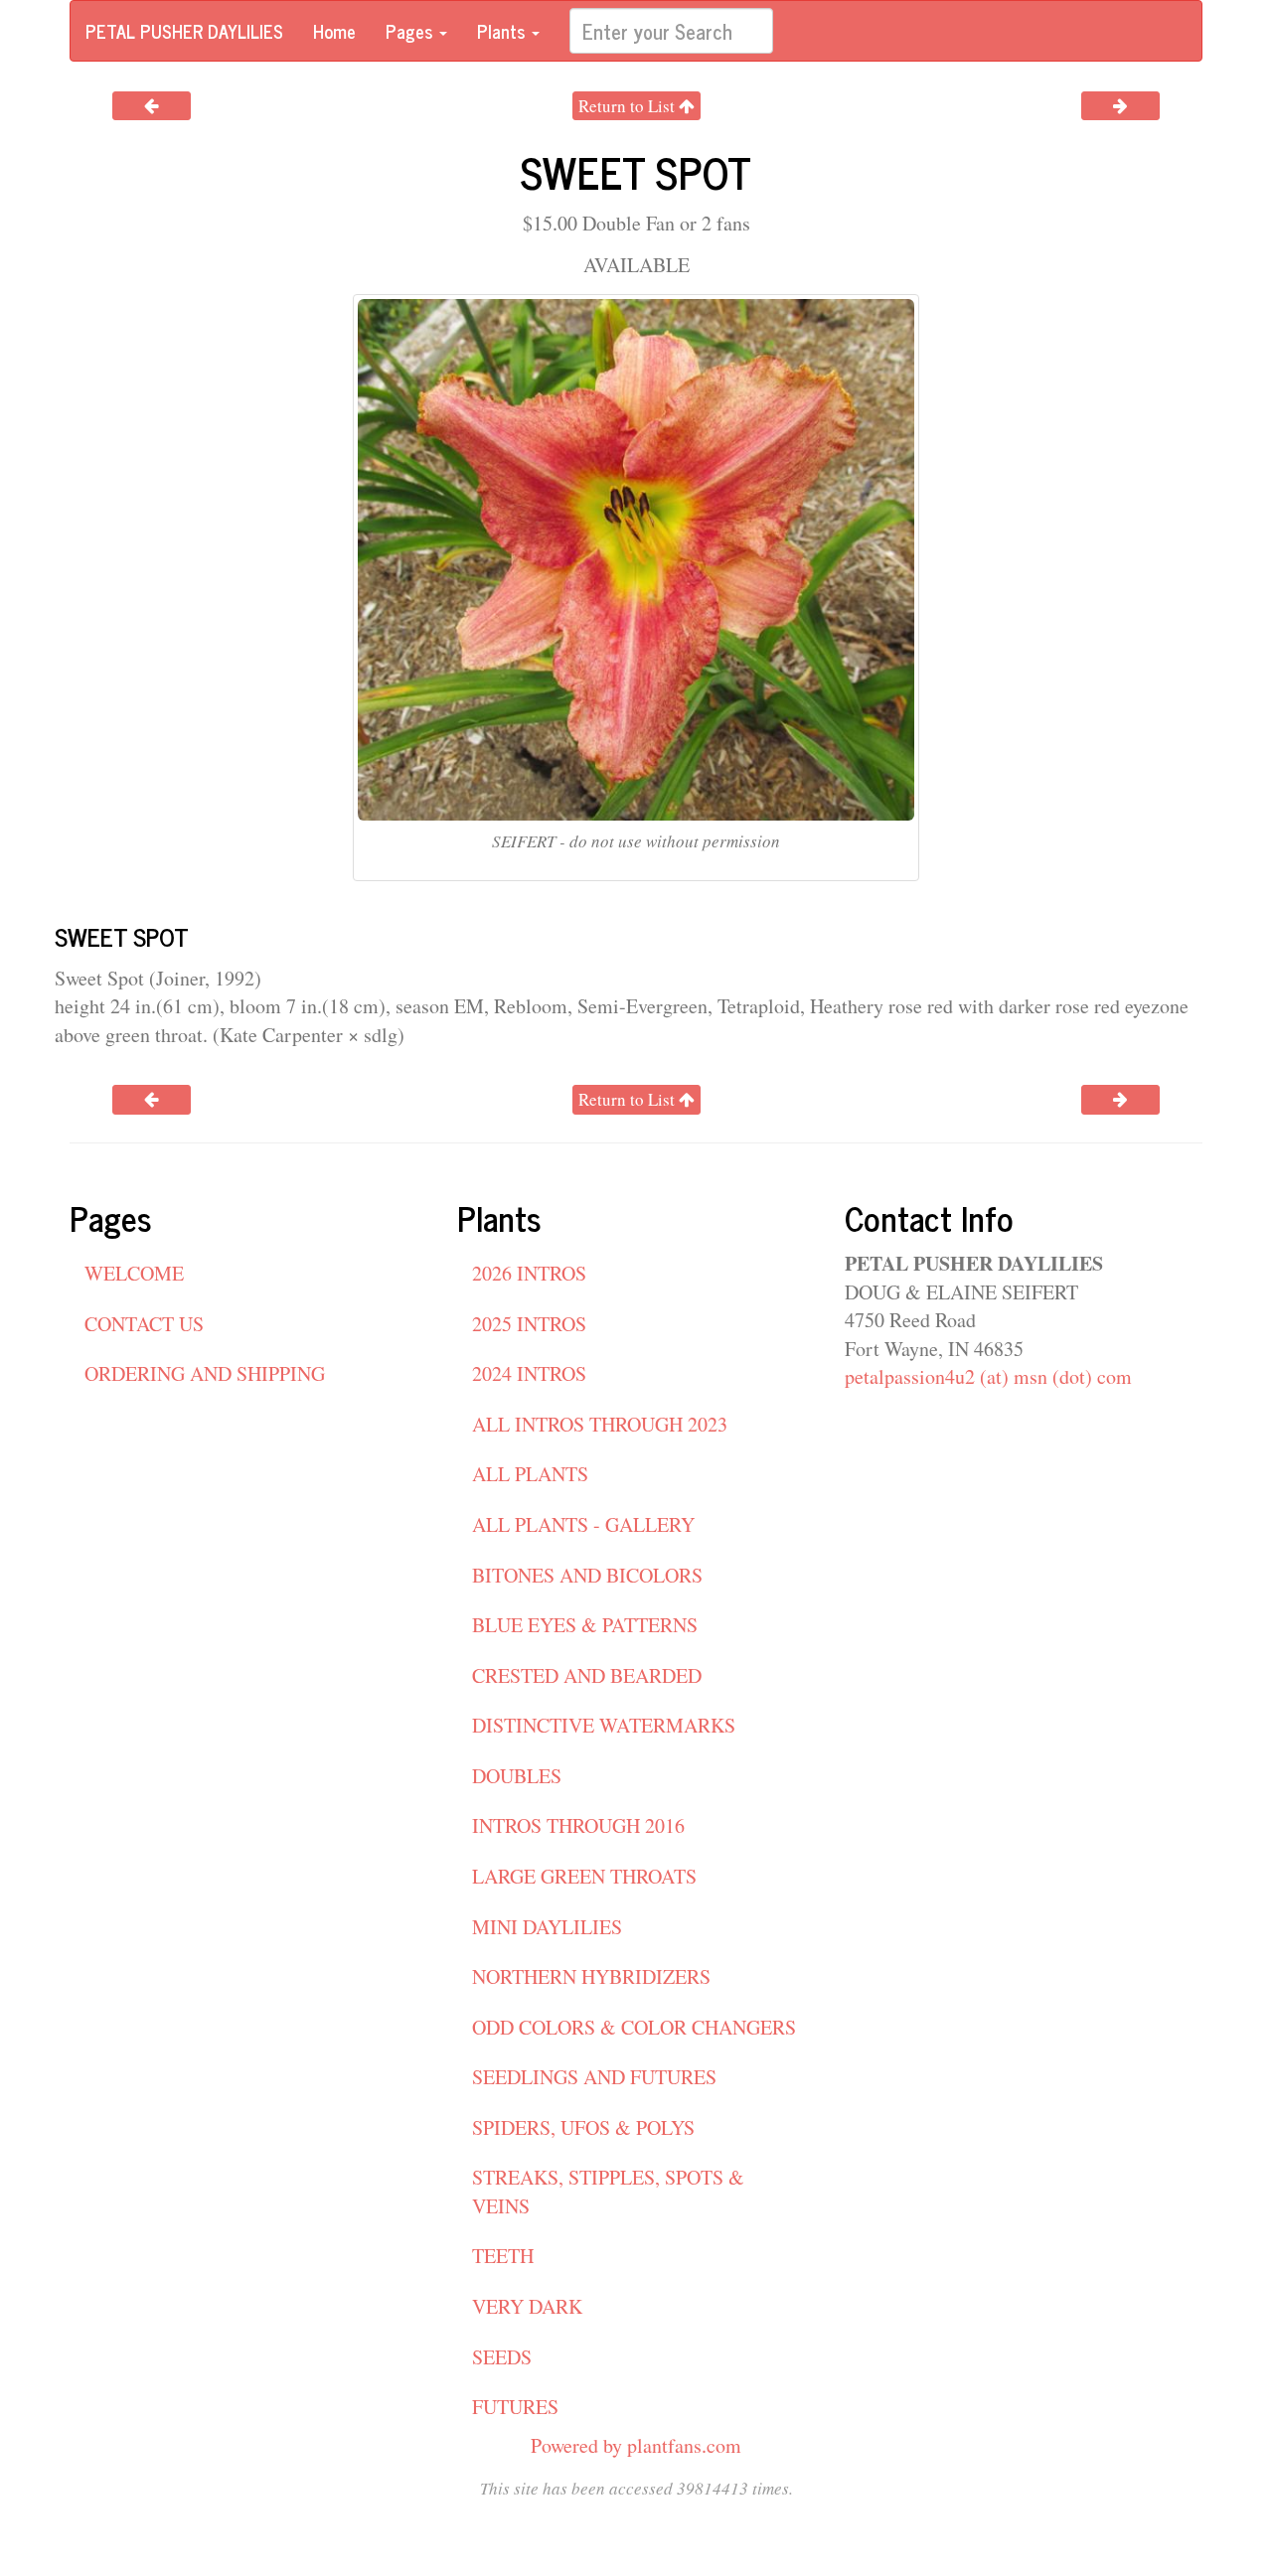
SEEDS (502, 2357)
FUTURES (515, 2407)
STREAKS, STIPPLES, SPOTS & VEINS (608, 2192)
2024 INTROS (529, 1373)
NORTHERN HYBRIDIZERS (591, 1976)
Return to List (629, 106)
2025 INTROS (529, 1324)
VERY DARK (527, 2306)
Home (334, 31)
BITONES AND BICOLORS (587, 1575)
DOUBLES (517, 1776)
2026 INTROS (529, 1273)
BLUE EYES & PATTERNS (585, 1625)
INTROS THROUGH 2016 (578, 1825)
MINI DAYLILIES (547, 1927)
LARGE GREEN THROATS (584, 1876)
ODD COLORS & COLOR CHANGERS (634, 2027)
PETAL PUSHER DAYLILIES (184, 31)
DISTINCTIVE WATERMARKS (604, 1725)
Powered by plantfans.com (636, 2445)
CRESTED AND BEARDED (587, 1675)
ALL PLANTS (530, 1474)
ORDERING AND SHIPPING (205, 1373)
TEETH (503, 2256)
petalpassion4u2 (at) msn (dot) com (988, 1376)
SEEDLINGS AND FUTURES (594, 2077)
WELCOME (134, 1273)
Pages (411, 31)
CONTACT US (144, 1324)
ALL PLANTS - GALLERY (583, 1524)
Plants (503, 31)
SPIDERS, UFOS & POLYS (583, 2127)
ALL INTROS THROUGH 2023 (600, 1424)
